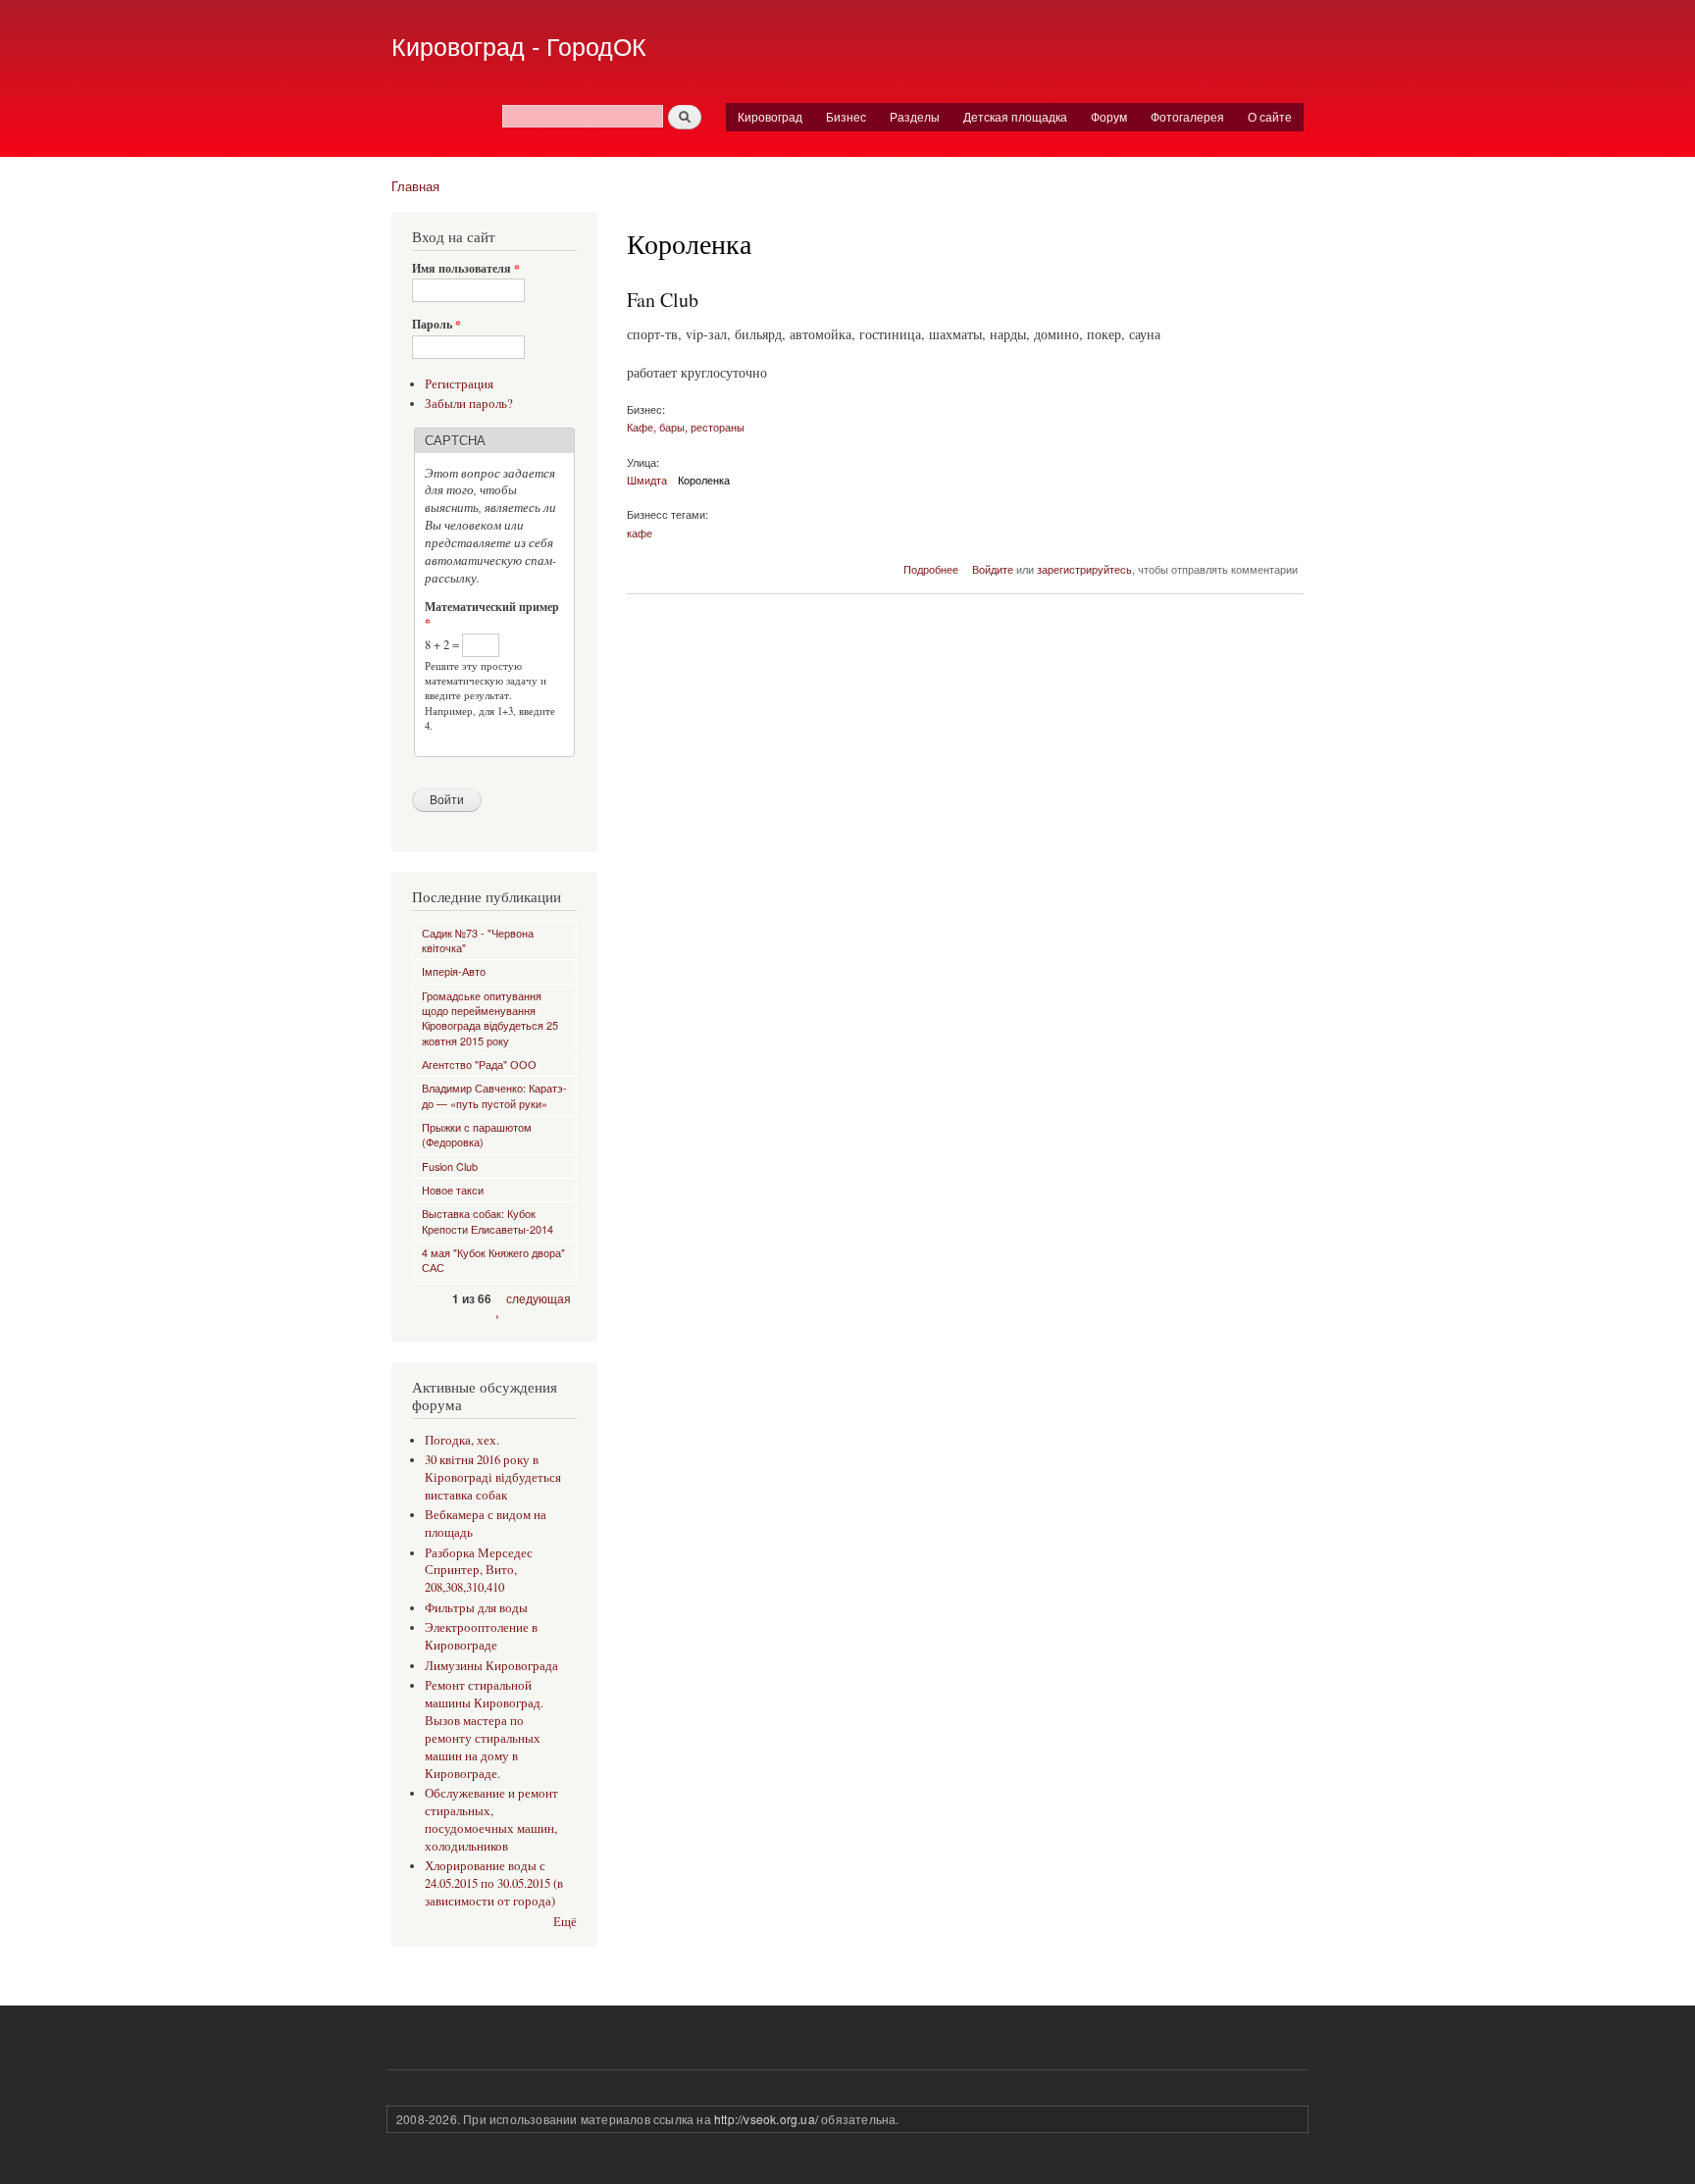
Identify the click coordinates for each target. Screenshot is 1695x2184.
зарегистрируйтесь (1084, 569)
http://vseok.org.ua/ (766, 2119)
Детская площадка (1015, 116)
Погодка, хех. (462, 1440)
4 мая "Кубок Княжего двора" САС (493, 1260)
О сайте (1270, 116)
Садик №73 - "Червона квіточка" (478, 940)
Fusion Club (450, 1166)
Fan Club (663, 300)
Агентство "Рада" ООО (479, 1064)
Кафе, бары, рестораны (686, 427)
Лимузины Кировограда (491, 1666)
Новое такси (453, 1190)
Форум (1109, 116)
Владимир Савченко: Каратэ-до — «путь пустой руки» (494, 1095)
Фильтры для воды (476, 1608)
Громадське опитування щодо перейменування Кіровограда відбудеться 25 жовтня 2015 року (490, 1018)
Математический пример (492, 615)
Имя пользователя (466, 269)
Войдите (993, 569)
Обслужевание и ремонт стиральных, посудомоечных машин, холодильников (491, 1820)
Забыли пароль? (469, 404)
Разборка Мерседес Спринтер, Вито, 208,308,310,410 (479, 1571)
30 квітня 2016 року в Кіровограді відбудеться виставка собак (493, 1477)
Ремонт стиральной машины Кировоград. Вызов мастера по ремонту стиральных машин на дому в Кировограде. (484, 1729)
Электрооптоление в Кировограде (481, 1636)
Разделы (915, 116)
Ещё (565, 1922)
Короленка (704, 480)
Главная (415, 186)
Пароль (437, 325)
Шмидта (647, 480)
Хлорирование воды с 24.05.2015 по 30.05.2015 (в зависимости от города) (494, 1883)
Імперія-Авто (454, 971)
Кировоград (770, 116)
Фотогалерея (1187, 116)
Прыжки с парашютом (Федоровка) (477, 1134)
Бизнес (846, 116)
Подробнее (931, 569)
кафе (640, 533)
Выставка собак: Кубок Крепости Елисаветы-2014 (488, 1220)
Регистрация (459, 384)
